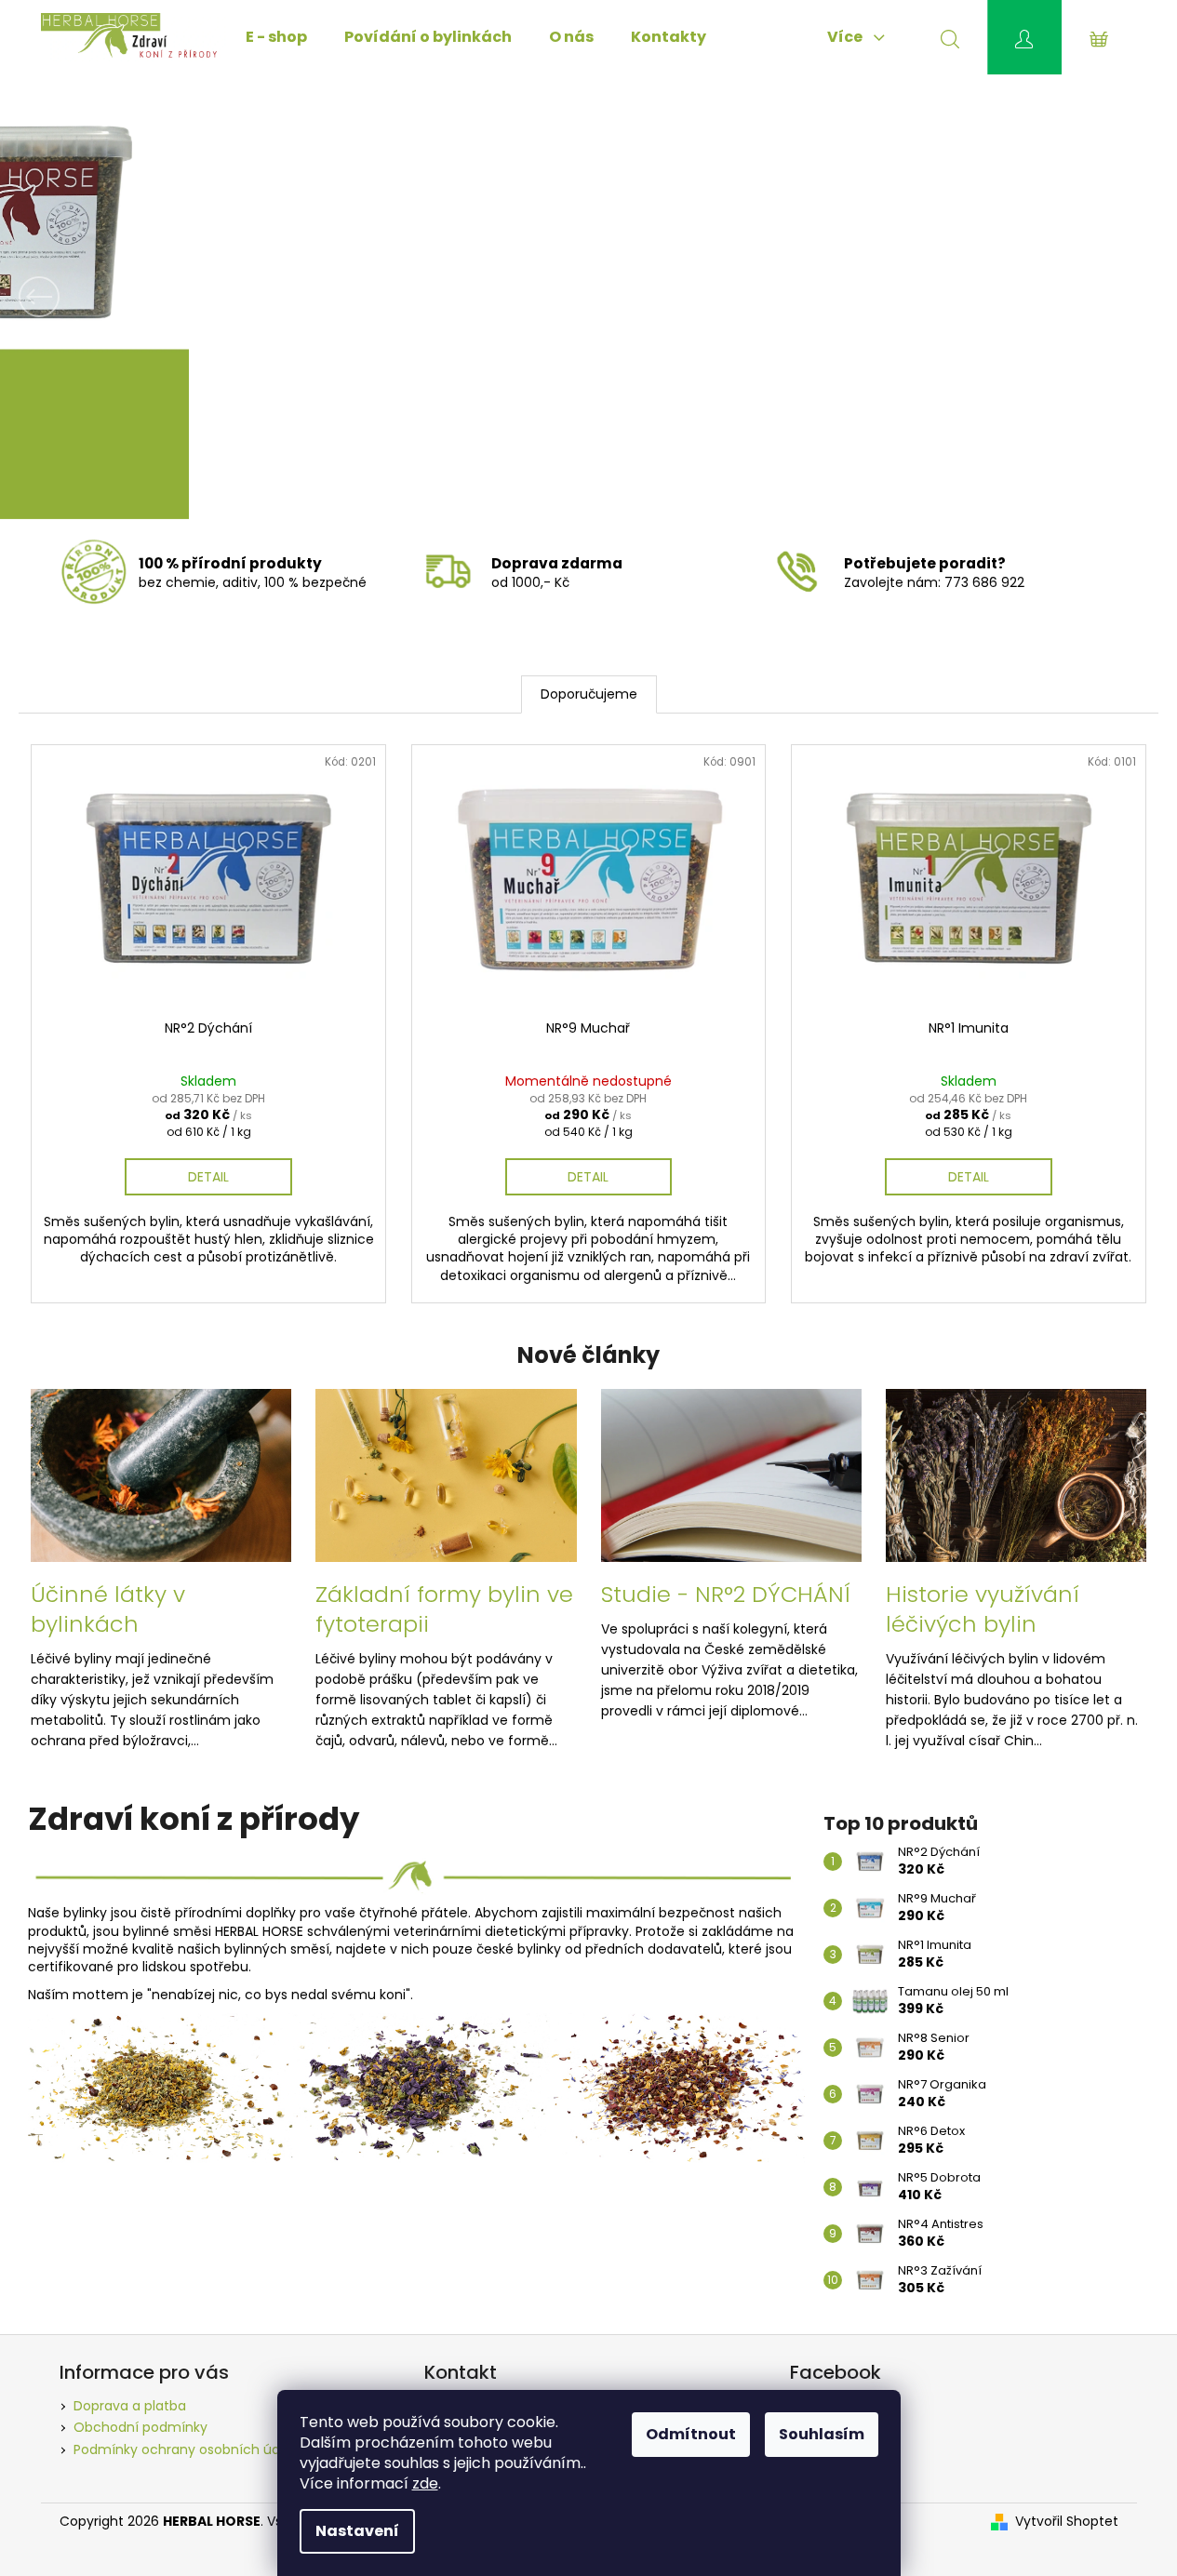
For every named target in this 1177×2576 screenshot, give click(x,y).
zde (425, 2483)
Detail (208, 1177)
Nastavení (357, 2531)
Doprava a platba (130, 2406)
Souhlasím (822, 2434)
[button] (88, 297)
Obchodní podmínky (140, 2427)
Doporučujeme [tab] (589, 694)
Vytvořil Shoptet (1067, 2522)
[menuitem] (276, 37)
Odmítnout (691, 2434)
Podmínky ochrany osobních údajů (187, 2449)
